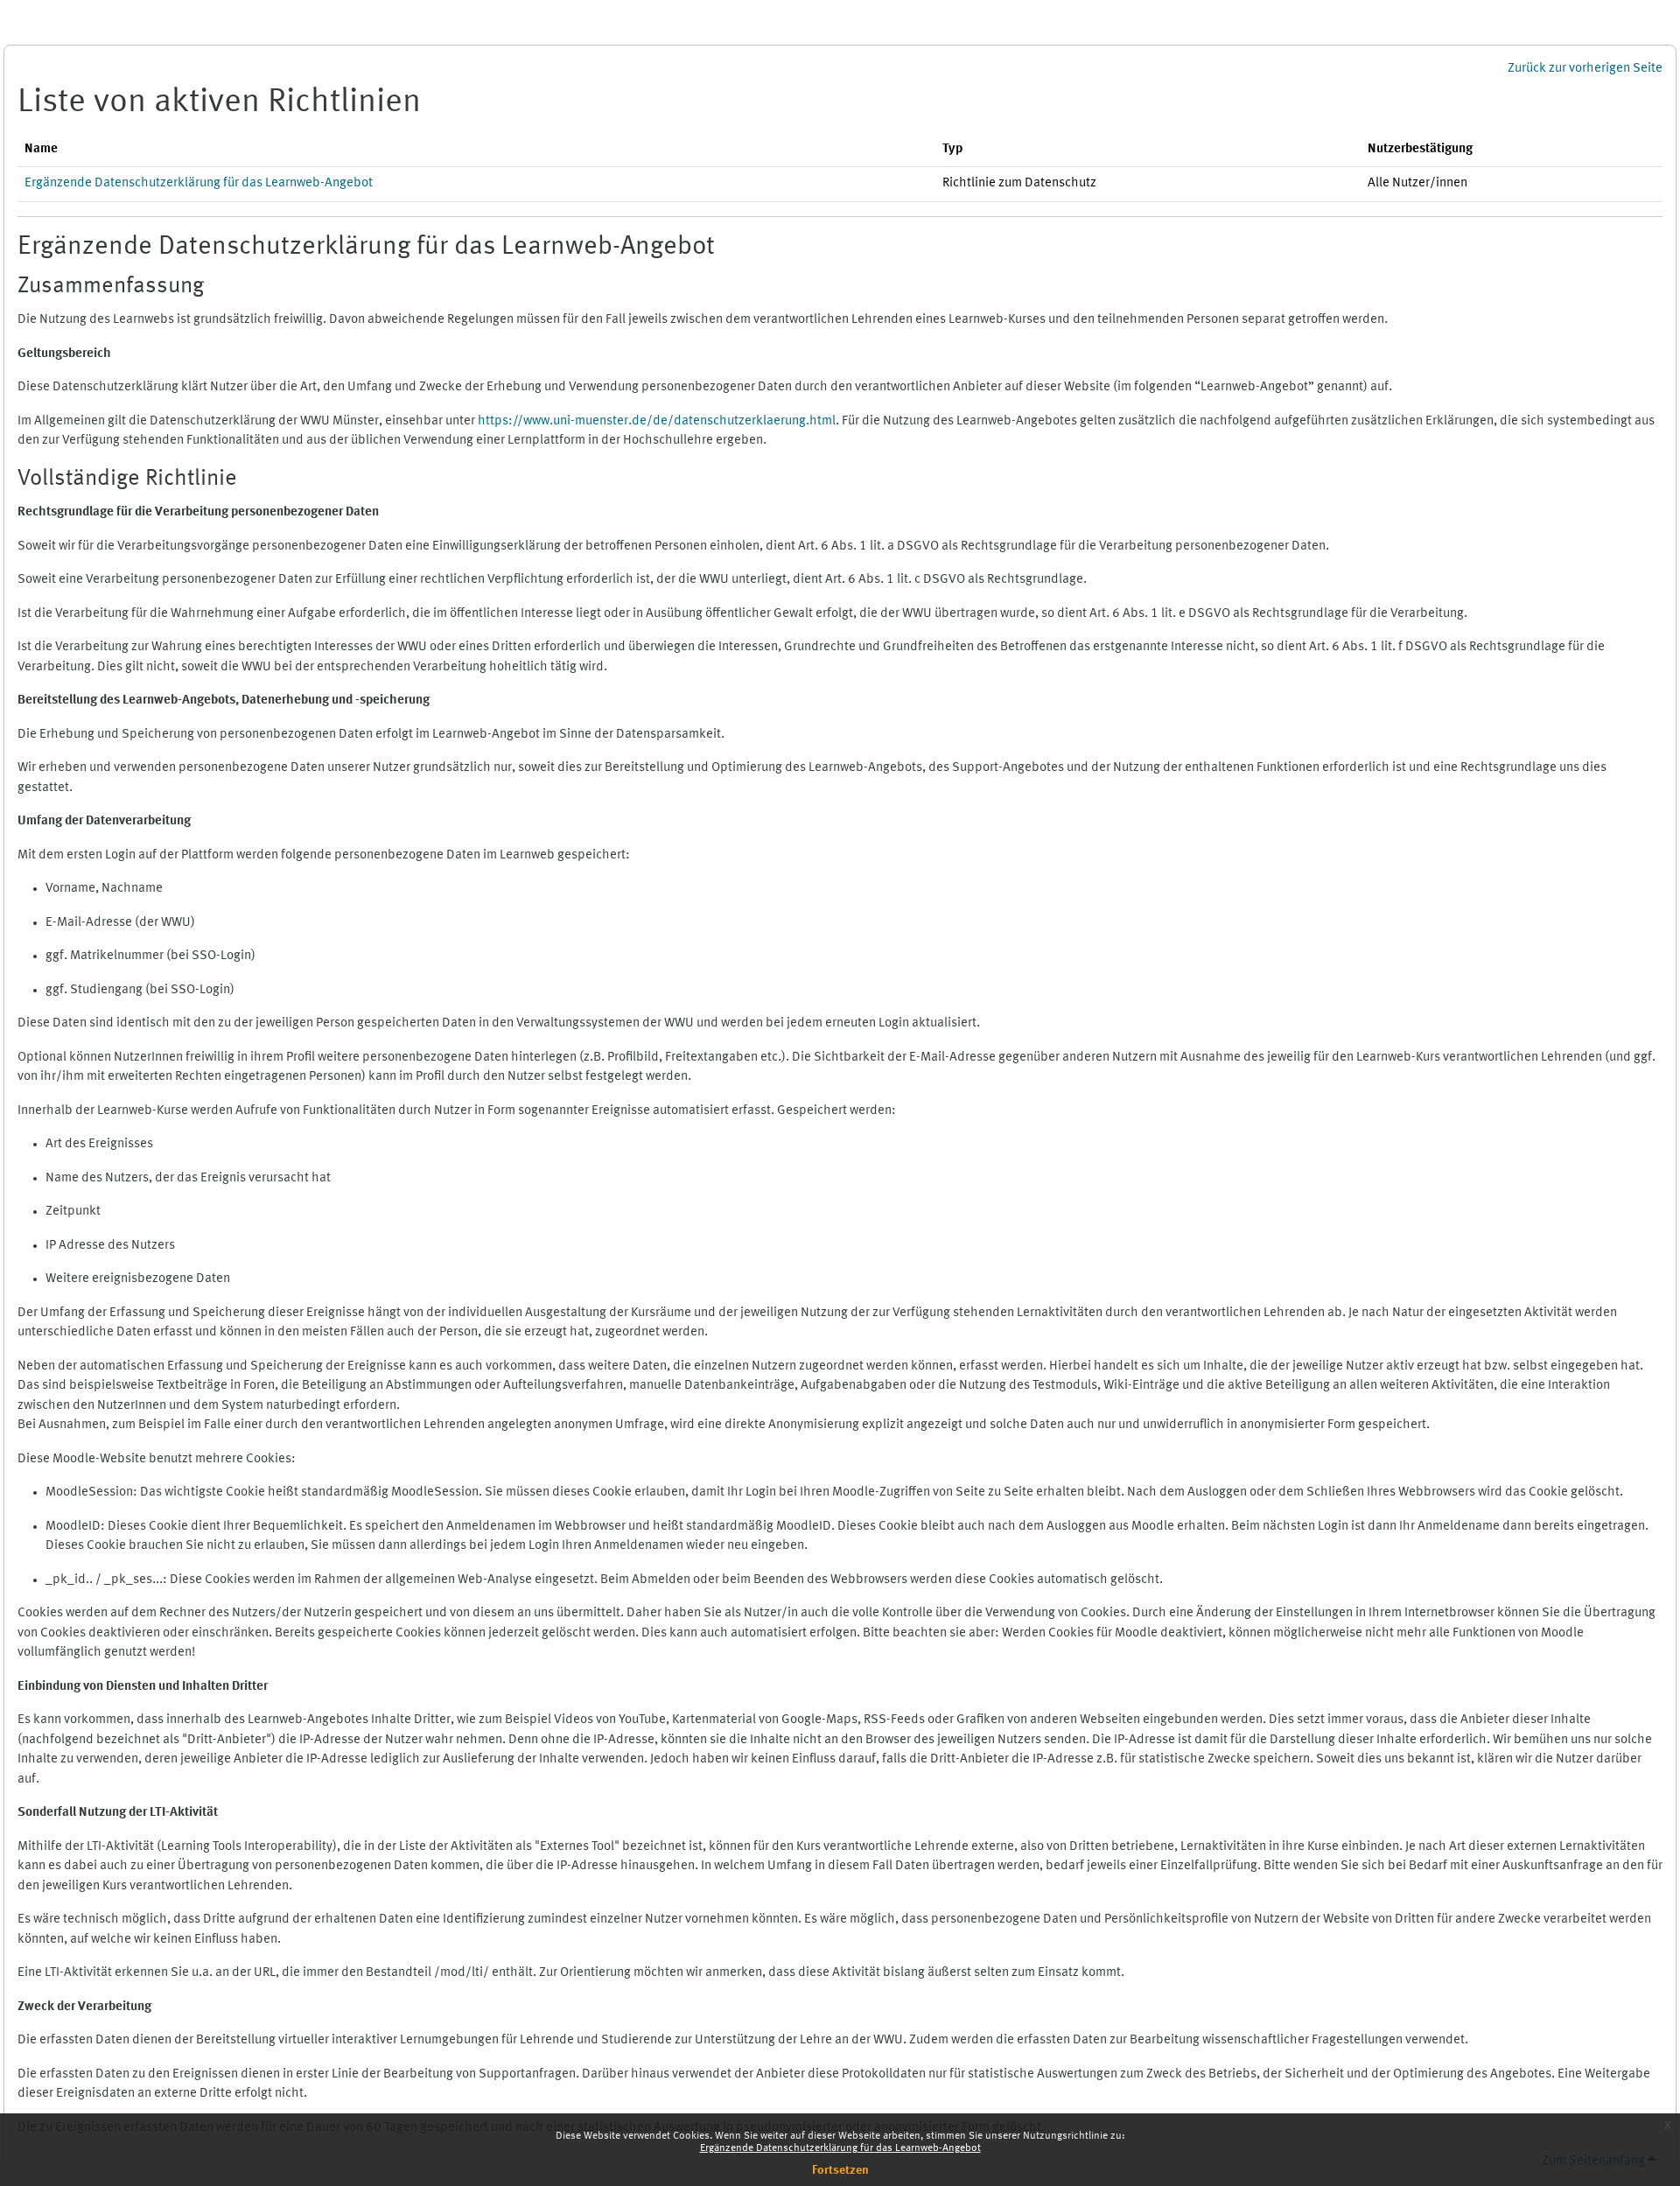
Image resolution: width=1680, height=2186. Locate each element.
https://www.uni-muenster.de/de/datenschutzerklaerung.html (657, 421)
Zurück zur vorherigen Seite (1585, 69)
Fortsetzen (840, 2170)
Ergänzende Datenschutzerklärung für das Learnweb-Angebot (840, 2148)
